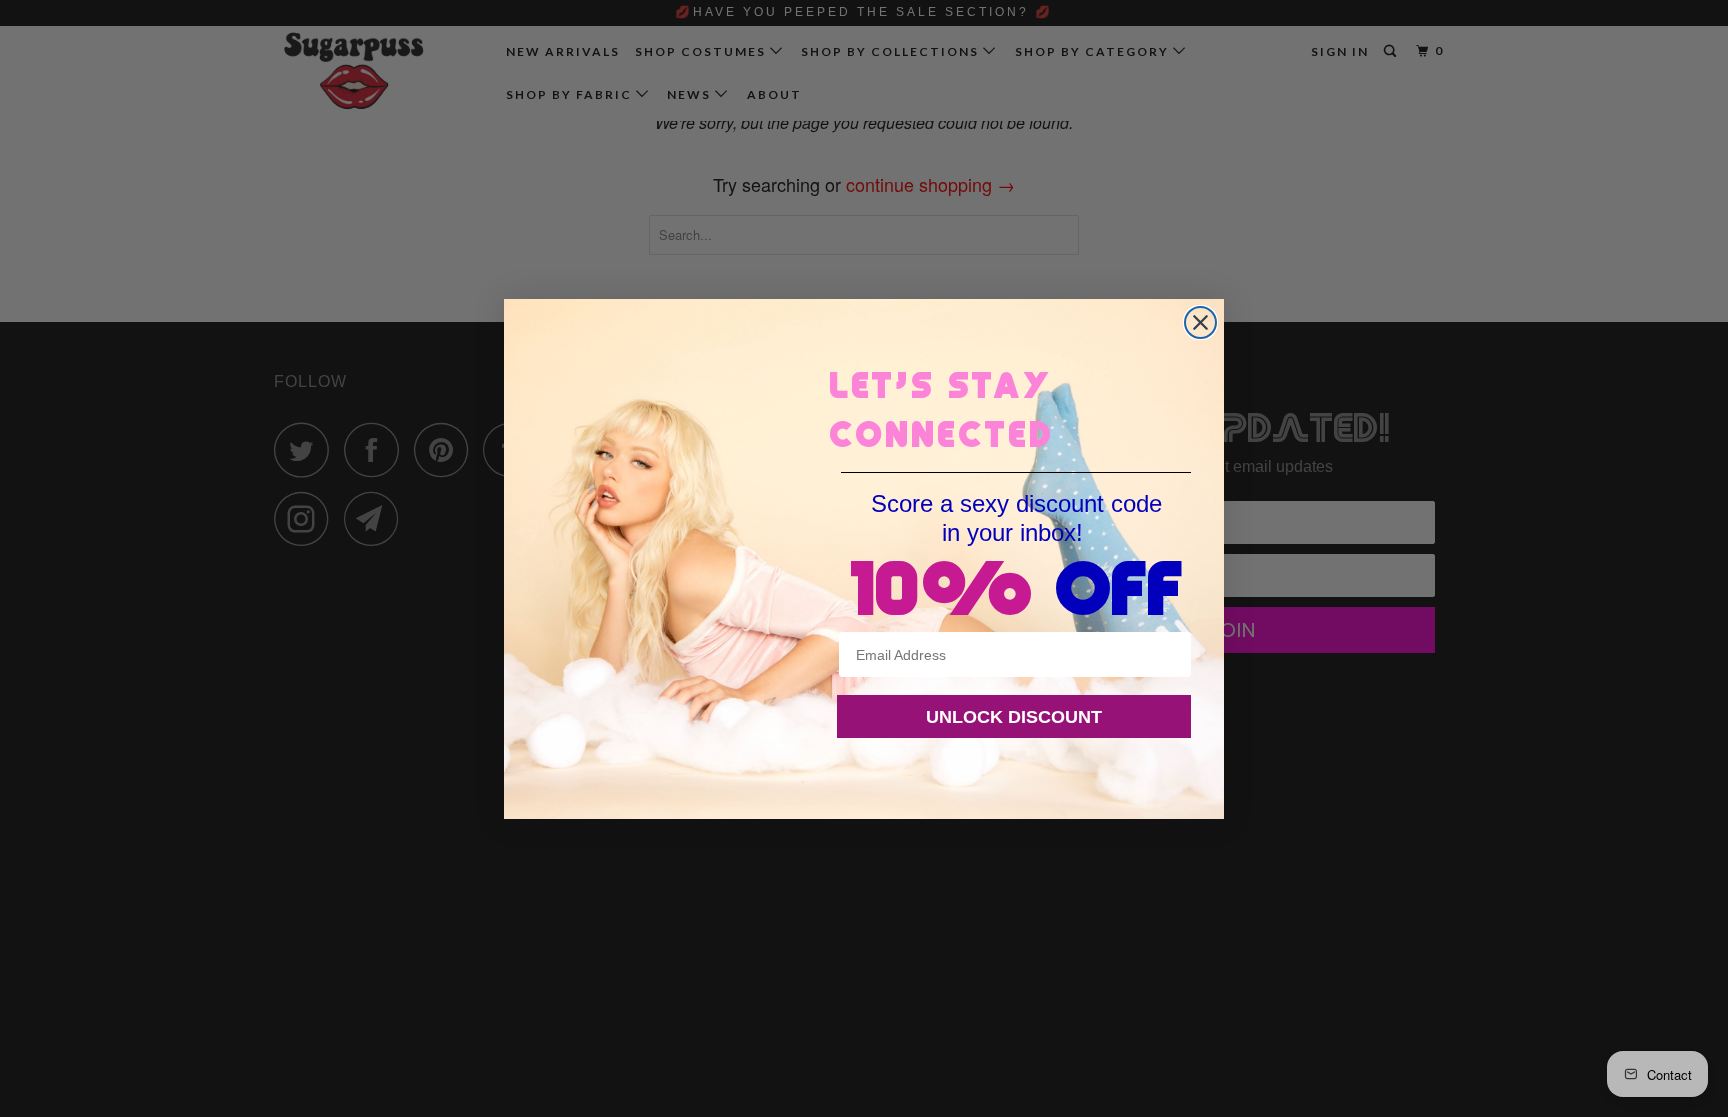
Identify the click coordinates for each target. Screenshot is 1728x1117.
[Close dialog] (1200, 322)
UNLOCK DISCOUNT (1014, 717)
